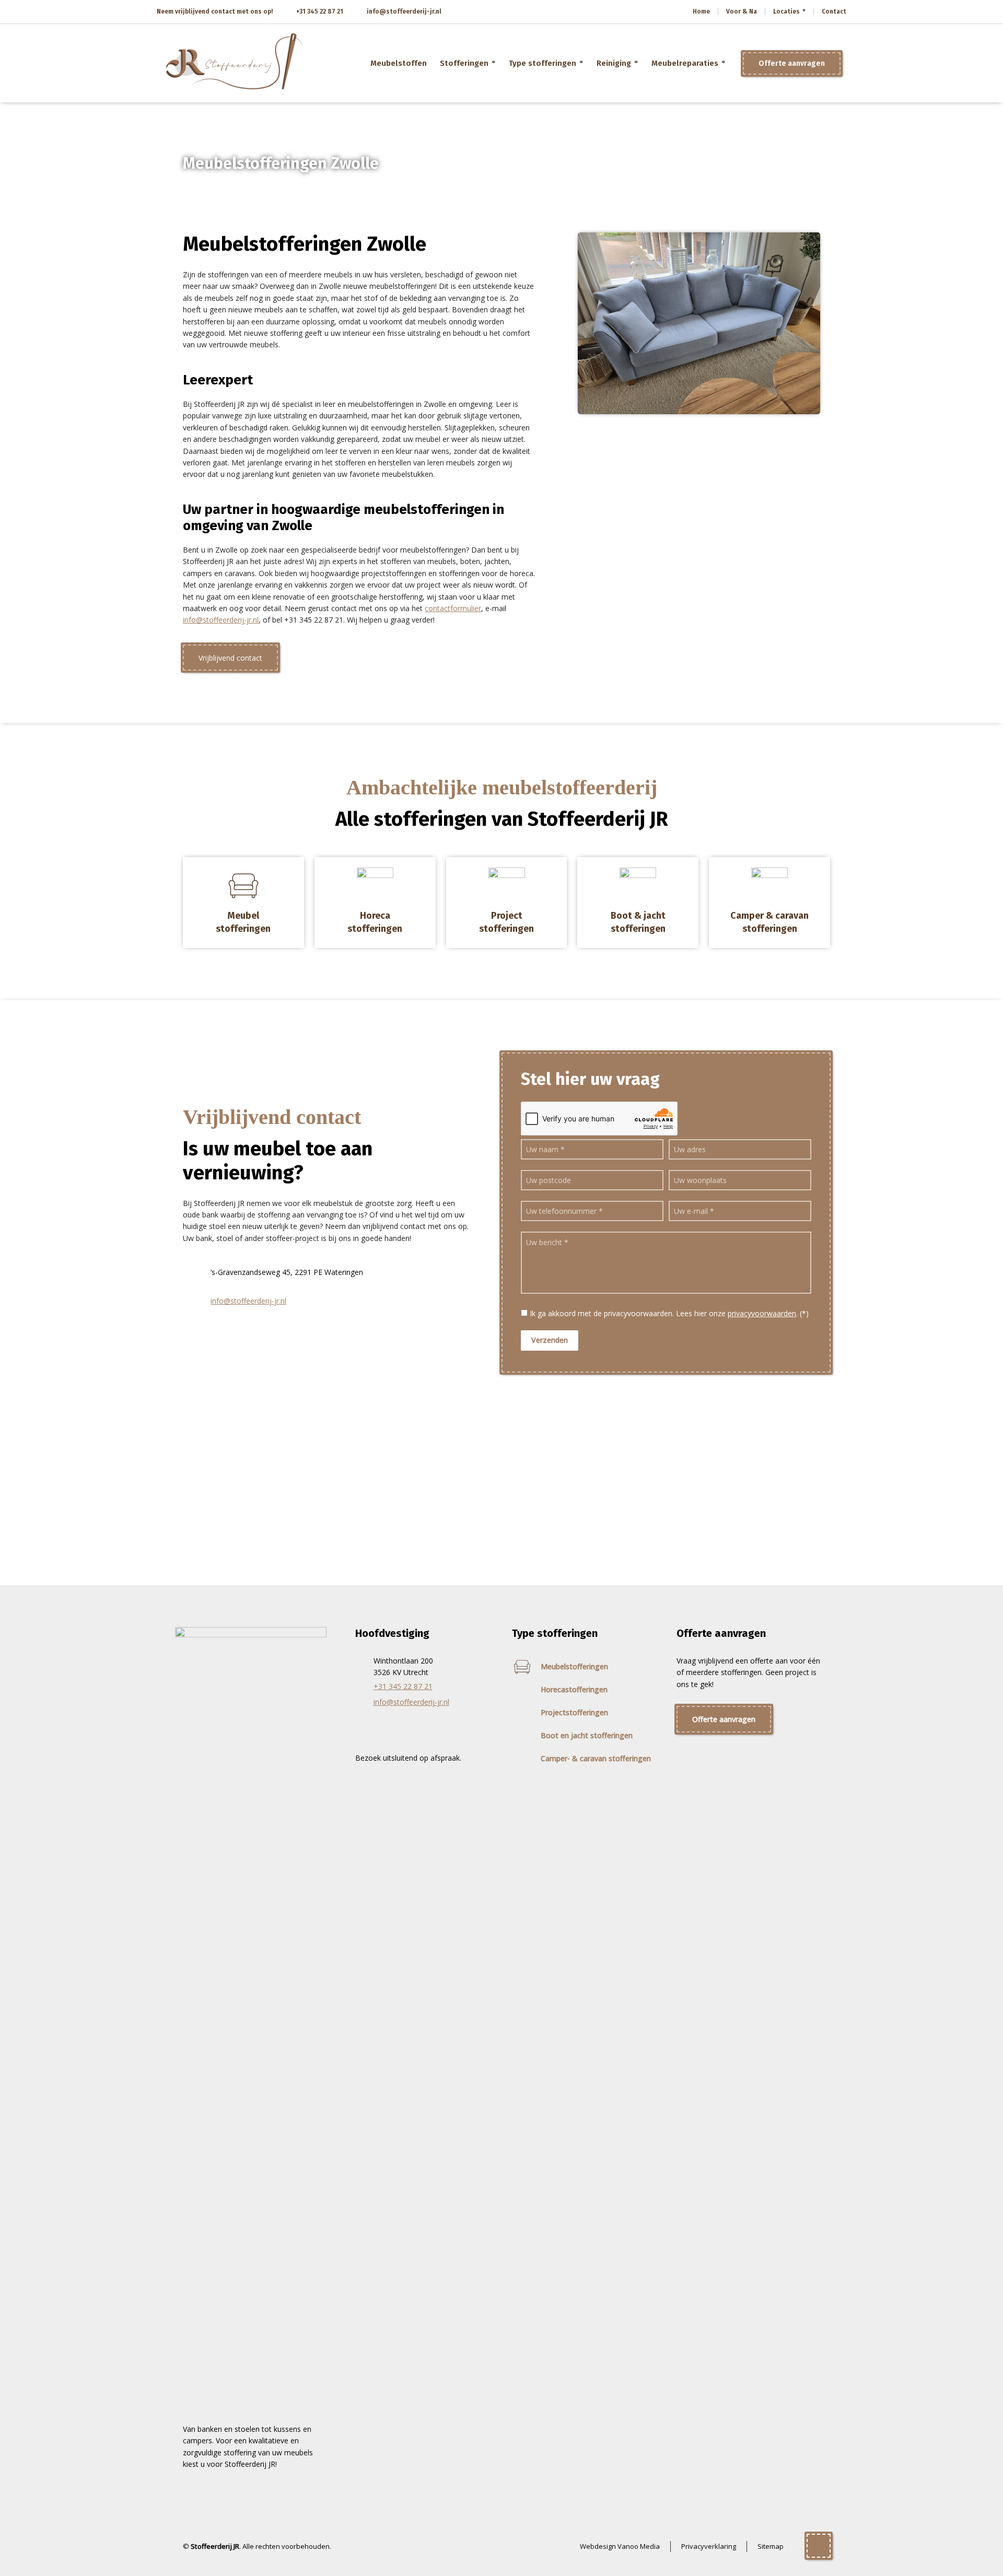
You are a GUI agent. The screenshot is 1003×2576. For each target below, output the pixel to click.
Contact (834, 11)
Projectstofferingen (574, 1712)
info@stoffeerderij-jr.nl (404, 11)
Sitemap (771, 2546)
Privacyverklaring (709, 2546)
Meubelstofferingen (574, 1666)
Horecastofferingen (574, 1689)
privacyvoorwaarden (762, 1313)
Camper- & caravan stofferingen (596, 1758)
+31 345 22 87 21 (320, 11)
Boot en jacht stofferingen (587, 1735)
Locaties (786, 11)
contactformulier (453, 608)
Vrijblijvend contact (230, 658)
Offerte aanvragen (792, 63)
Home (701, 11)
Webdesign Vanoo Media (620, 2546)
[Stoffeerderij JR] (235, 63)
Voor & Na (742, 11)
